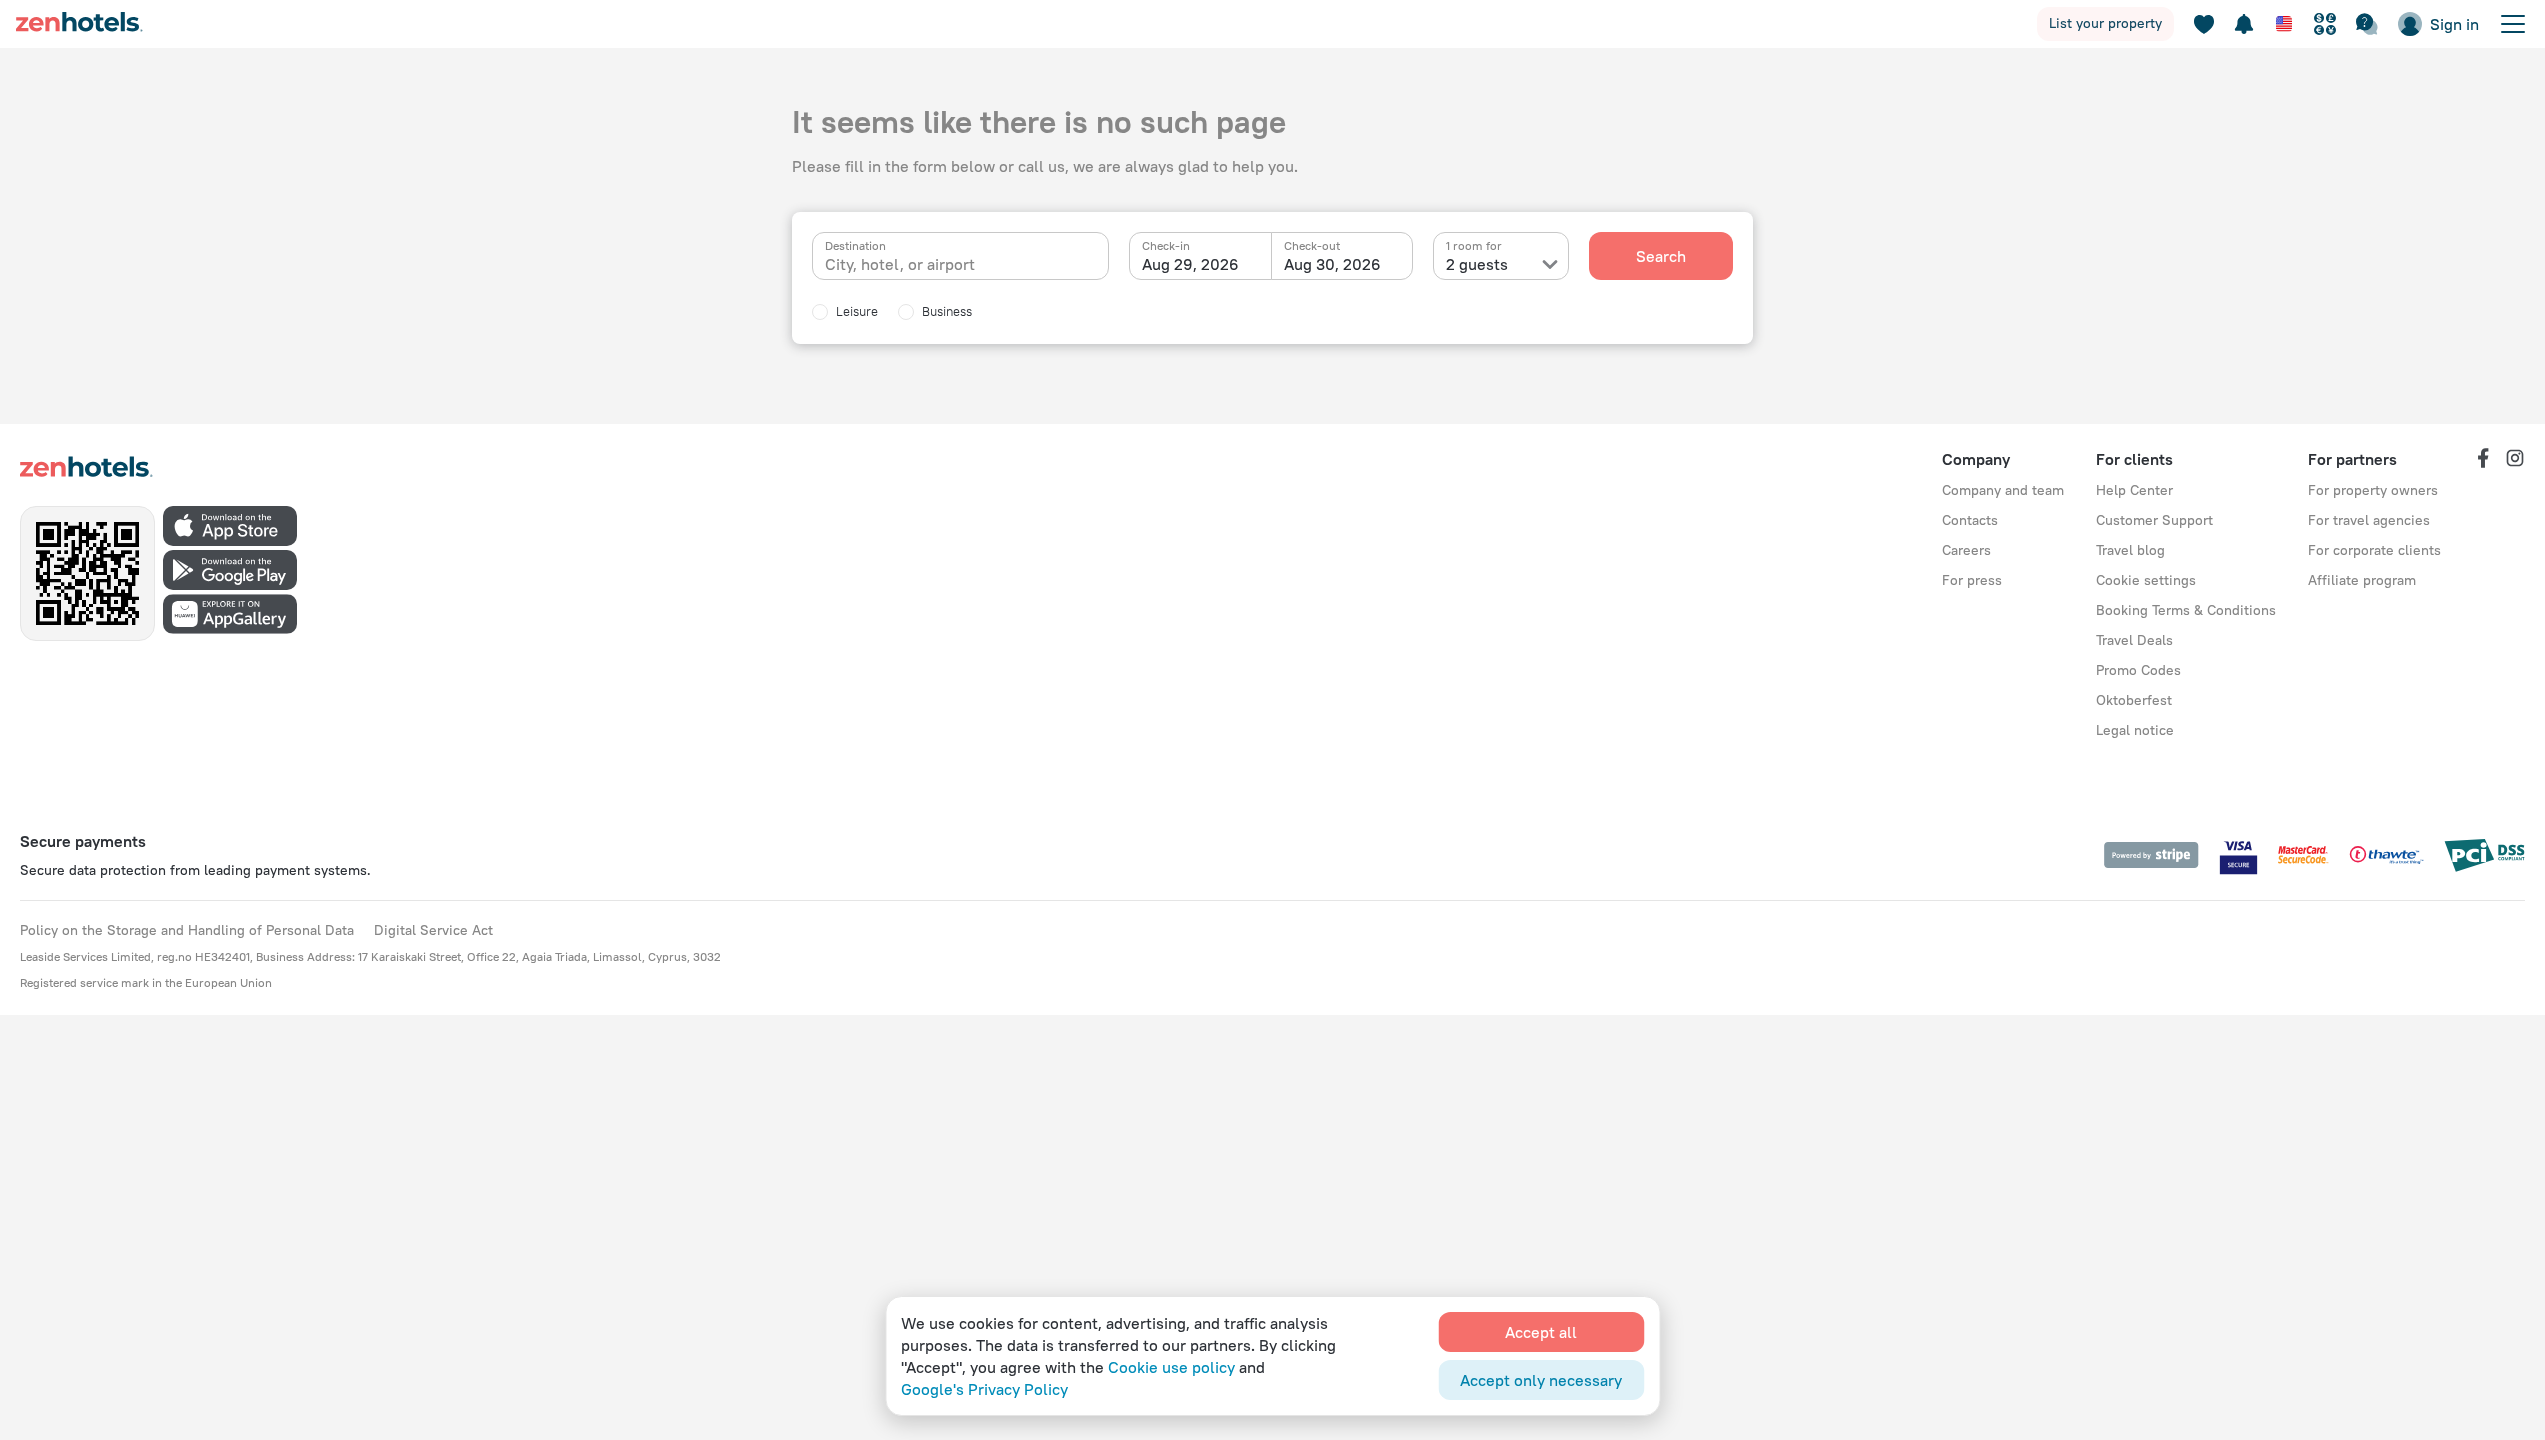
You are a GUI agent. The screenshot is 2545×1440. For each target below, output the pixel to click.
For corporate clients (2374, 550)
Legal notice (2135, 730)
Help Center (2134, 490)
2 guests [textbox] (1477, 264)
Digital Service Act (433, 930)
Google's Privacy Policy (984, 1389)
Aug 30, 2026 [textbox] (1332, 264)
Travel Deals (2134, 640)
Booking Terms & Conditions (2186, 610)
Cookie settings (2146, 580)
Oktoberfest (2134, 700)
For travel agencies (2369, 520)
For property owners (2373, 490)
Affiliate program (2362, 580)
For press (1972, 580)
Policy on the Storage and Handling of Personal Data (187, 930)
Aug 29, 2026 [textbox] (1190, 264)
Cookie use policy (1171, 1367)
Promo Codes (2138, 670)
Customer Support (2154, 520)
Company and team (2003, 490)
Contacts (1970, 520)
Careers (1966, 550)
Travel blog (2130, 550)
